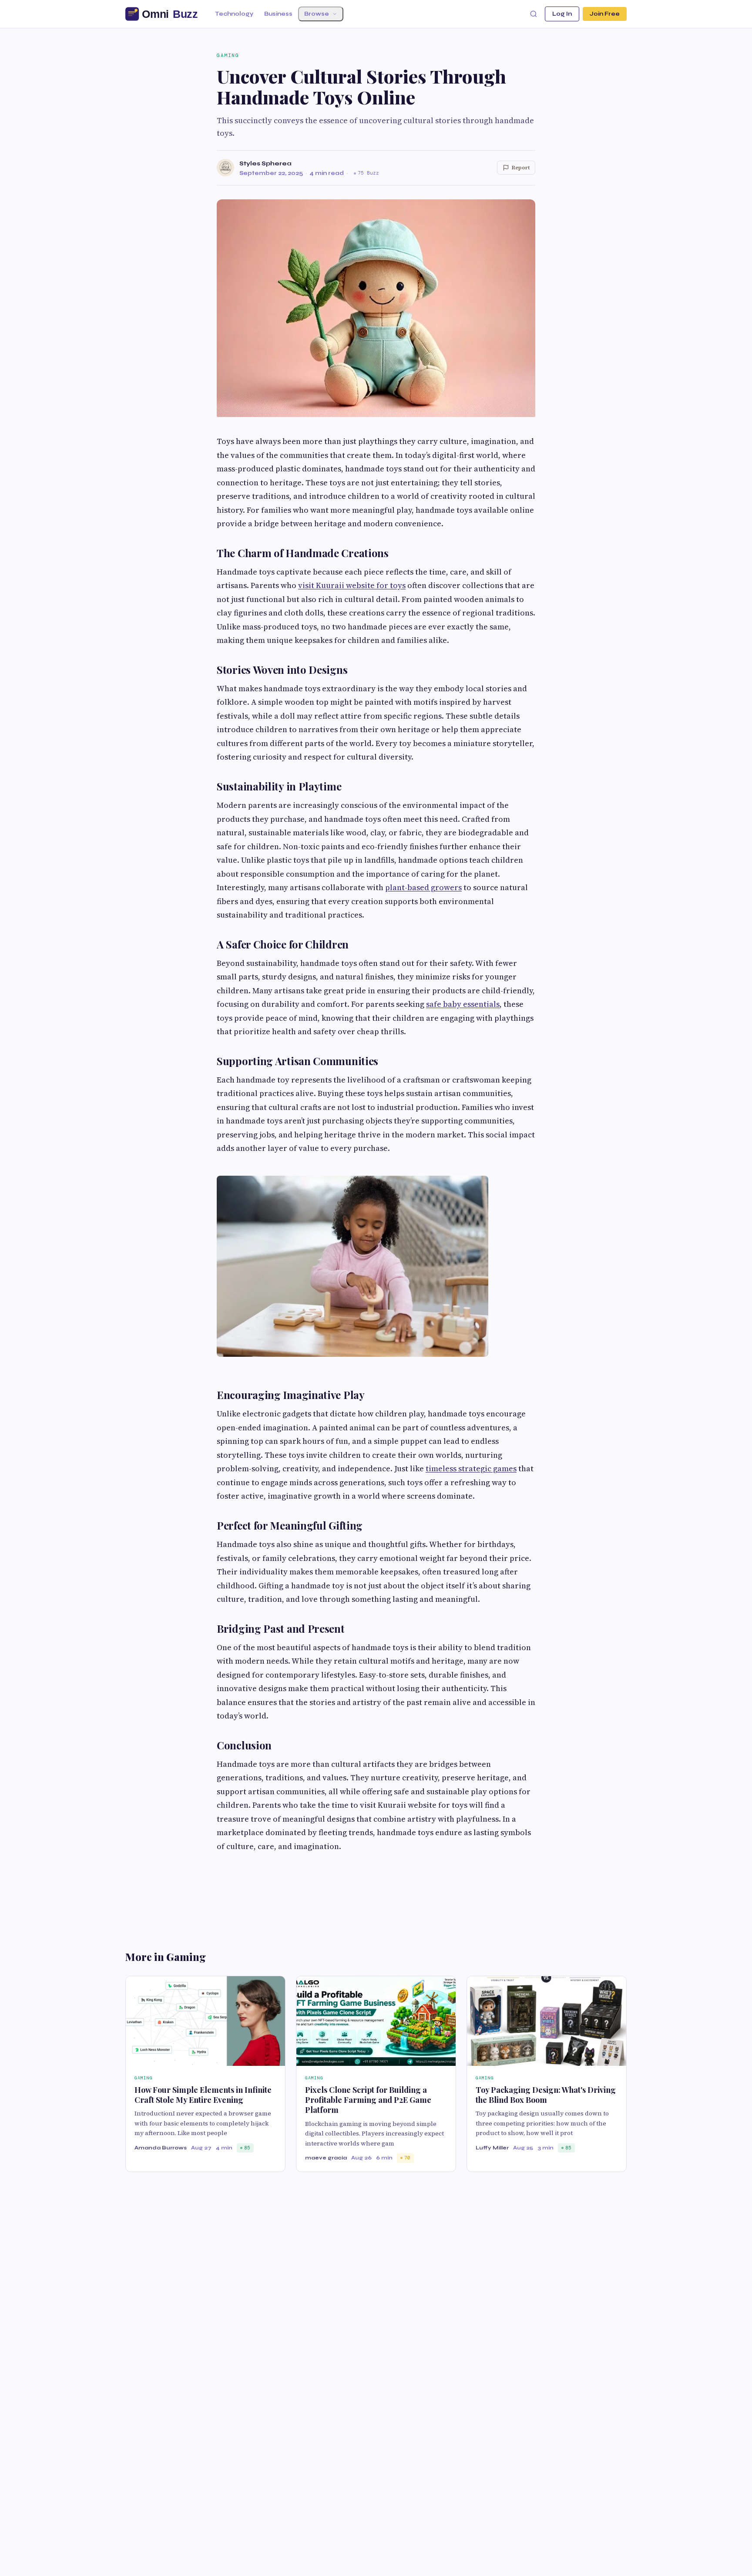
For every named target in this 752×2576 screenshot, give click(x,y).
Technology (234, 14)
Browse (317, 14)
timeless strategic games (471, 1468)
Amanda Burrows (161, 2148)
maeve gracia (326, 2158)
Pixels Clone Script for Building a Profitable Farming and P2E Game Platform (368, 2100)
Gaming (228, 55)
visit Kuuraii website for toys (352, 585)
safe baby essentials (463, 1004)
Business (278, 14)
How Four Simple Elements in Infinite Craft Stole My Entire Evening (203, 2095)
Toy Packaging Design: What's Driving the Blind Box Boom (546, 2095)
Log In (562, 14)
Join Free (605, 14)
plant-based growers (423, 887)
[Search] (534, 14)
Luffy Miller (492, 2148)
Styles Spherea (265, 163)
